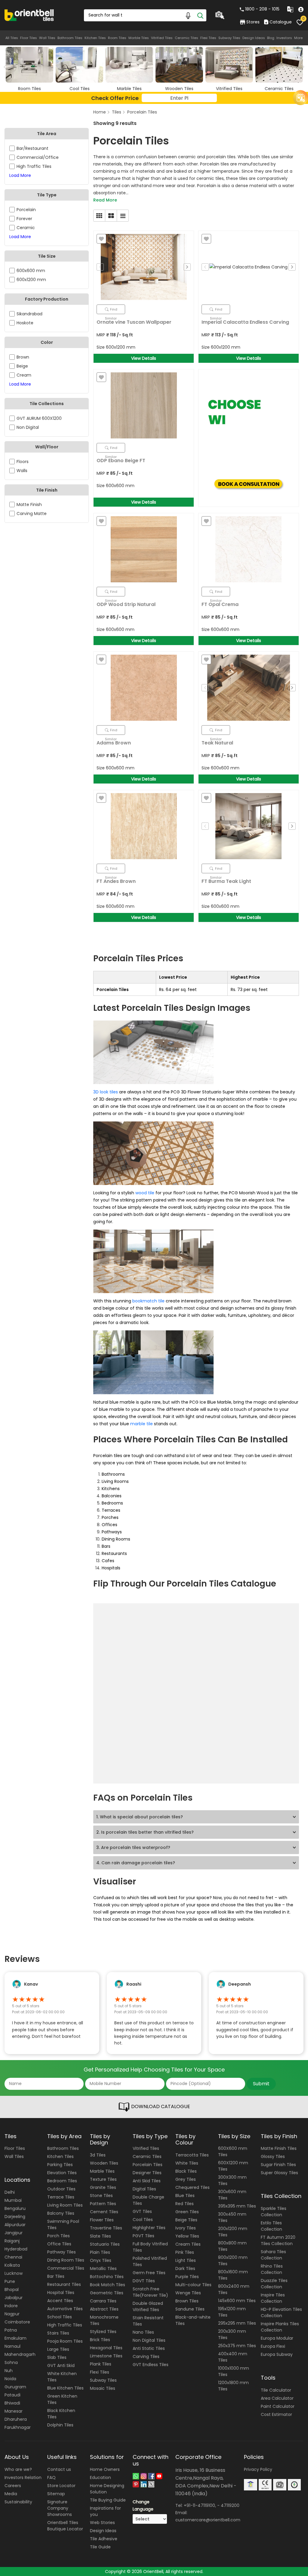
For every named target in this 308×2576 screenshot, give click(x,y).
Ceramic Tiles (186, 38)
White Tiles (187, 2163)
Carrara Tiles (103, 2301)
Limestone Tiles (106, 2356)
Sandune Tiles (190, 2309)
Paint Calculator (278, 2406)
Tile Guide (100, 2547)
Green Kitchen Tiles (62, 2399)
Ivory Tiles (186, 2228)
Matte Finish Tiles (279, 2148)
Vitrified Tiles (162, 38)
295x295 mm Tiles (237, 2323)
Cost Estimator (276, 2414)
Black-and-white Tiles (193, 2320)
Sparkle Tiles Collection (274, 2212)
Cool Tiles (143, 2220)
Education (100, 2478)
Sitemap (56, 2494)
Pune (10, 2281)
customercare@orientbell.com (208, 2520)
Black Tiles (186, 2171)
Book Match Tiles (108, 2285)
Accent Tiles (60, 2301)
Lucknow (14, 2273)
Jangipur (14, 2233)
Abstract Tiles (104, 2309)
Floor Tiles (29, 38)
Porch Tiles (59, 2236)
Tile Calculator (276, 2390)
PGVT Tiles (143, 2236)
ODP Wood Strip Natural (126, 604)
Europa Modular (277, 2338)
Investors (284, 38)
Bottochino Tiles (107, 2277)
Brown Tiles (187, 2301)
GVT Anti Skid (61, 2365)
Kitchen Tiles (95, 38)
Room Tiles (117, 38)
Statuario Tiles (105, 2244)
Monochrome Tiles (104, 2320)
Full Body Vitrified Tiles (150, 2247)
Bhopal (12, 2290)
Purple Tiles (187, 2277)
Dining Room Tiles (66, 2260)
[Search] (200, 15)
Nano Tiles (143, 2332)
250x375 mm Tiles (237, 2346)
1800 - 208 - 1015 (262, 9)
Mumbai (13, 2200)
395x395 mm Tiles (237, 2206)
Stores (253, 22)
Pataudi (12, 2395)
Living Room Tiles (65, 2205)
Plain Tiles (100, 2252)
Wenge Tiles (188, 2293)
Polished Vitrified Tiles (150, 2261)
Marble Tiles (139, 38)
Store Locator (61, 2486)
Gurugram (15, 2387)
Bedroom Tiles (62, 2181)
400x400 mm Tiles (233, 2357)
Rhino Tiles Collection (272, 2269)
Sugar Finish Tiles (278, 2165)
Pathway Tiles (62, 2252)
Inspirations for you (105, 2511)
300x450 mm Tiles (232, 2217)
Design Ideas (254, 38)
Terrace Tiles (61, 2197)
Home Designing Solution (107, 2489)
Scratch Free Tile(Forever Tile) (150, 2292)
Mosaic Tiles (103, 2388)
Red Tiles (185, 2204)
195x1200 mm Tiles (232, 2312)
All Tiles (12, 38)
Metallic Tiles (103, 2268)
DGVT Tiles (144, 2281)
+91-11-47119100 (199, 2505)
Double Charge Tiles (148, 2200)
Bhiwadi (12, 2403)
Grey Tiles (186, 2179)
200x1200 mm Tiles (233, 2232)
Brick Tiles (100, 2340)
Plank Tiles (101, 2364)
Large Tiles (58, 2349)
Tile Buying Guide (108, 2500)
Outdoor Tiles (61, 2189)
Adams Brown (114, 743)
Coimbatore (17, 2322)
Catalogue (281, 22)
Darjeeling (15, 2217)
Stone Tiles (101, 2196)
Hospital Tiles (61, 2293)
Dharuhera (16, 2419)
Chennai (13, 2257)
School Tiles (60, 2317)
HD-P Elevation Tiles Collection (281, 2312)
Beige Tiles (186, 2220)
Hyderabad (16, 2249)
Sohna (11, 2362)
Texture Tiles (103, 2179)
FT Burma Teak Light (226, 881)
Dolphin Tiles (60, 2425)
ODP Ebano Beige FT (121, 461)
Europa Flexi (273, 2346)
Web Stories (102, 2523)
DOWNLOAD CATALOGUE (160, 2106)
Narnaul (12, 2346)
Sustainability (18, 2502)
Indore (11, 2306)
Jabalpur (14, 2298)
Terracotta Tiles (192, 2155)
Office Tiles (59, 2244)
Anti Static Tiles (149, 2348)
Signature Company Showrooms (60, 2508)
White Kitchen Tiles (62, 2377)
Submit (261, 2084)
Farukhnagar (18, 2427)
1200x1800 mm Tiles (233, 2386)
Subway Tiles (229, 38)
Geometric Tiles (107, 2293)
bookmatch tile (148, 1301)
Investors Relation (23, 2478)
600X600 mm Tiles (233, 2152)
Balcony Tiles (61, 2213)
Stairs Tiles (58, 2333)
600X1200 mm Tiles (233, 2166)
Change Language (143, 2505)
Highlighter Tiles (149, 2228)
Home (100, 112)
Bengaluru (15, 2208)
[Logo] (29, 15)
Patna (11, 2330)
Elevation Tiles (62, 2173)
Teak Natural (217, 743)
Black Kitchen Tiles (61, 2414)
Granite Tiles (103, 2187)
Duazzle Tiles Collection (274, 2284)
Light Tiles (186, 2260)
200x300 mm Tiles (232, 2334)
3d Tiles (98, 2155)
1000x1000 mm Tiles (234, 2371)
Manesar (14, 2411)
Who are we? (18, 2469)
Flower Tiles (102, 2220)
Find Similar (111, 311)
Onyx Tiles (101, 2260)
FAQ (51, 2478)
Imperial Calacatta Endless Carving (245, 322)
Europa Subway (277, 2354)
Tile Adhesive (104, 2539)
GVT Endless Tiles (151, 2365)
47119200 (230, 2505)
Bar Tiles (56, 2276)
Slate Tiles (100, 2236)
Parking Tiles (60, 2165)
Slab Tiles (57, 2357)
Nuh (9, 2371)
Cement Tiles (104, 2212)
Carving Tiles (146, 2356)
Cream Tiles (188, 2244)
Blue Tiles (185, 2196)
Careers (13, 2486)
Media (11, 2494)
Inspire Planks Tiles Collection (280, 2327)
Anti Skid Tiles (147, 2181)
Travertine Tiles (106, 2228)
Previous (100, 267)
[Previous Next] (144, 267)
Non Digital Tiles (149, 2340)
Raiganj (12, 2241)
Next (301, 67)
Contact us (59, 2469)
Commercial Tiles (66, 2268)
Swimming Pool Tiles (63, 2224)
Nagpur (12, 2314)
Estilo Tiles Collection (271, 2226)
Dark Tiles (185, 2268)
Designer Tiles (147, 2173)
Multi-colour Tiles (193, 2285)
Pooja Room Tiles (65, 2341)
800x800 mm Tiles (232, 2246)
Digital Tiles (144, 2189)
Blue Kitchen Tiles (65, 2388)
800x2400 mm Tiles (234, 2289)
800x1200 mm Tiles (233, 2261)
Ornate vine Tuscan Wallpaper (134, 322)
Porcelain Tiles (142, 112)
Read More (105, 200)
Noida (10, 2379)
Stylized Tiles (103, 2332)
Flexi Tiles (208, 38)
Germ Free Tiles (149, 2273)
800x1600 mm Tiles (233, 2275)
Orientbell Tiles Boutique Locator (65, 2526)
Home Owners (105, 2469)
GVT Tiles (142, 2211)
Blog (271, 38)
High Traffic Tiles (65, 2325)
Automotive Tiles (65, 2309)
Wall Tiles (47, 38)
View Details (144, 358)
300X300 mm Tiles (232, 2180)
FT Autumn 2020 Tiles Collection (278, 2240)
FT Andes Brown (116, 881)
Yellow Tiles (187, 2236)
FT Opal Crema (220, 604)
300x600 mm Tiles (232, 2195)
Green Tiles (187, 2212)
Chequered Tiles (192, 2187)
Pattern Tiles (103, 2204)
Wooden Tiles (104, 2163)
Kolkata (12, 2265)
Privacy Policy (258, 2469)
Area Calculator (277, 2398)
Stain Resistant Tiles (148, 2321)
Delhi (10, 2192)
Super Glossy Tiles (279, 2173)
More (298, 38)
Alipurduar (15, 2225)
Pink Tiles (185, 2252)
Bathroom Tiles (70, 38)
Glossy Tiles (273, 2156)
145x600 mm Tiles (237, 2301)
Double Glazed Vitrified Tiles (148, 2306)
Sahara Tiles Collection (273, 2255)
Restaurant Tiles (64, 2284)
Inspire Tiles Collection (273, 2298)
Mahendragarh (20, 2354)
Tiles (117, 112)
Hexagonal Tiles (106, 2348)
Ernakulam (15, 2338)
